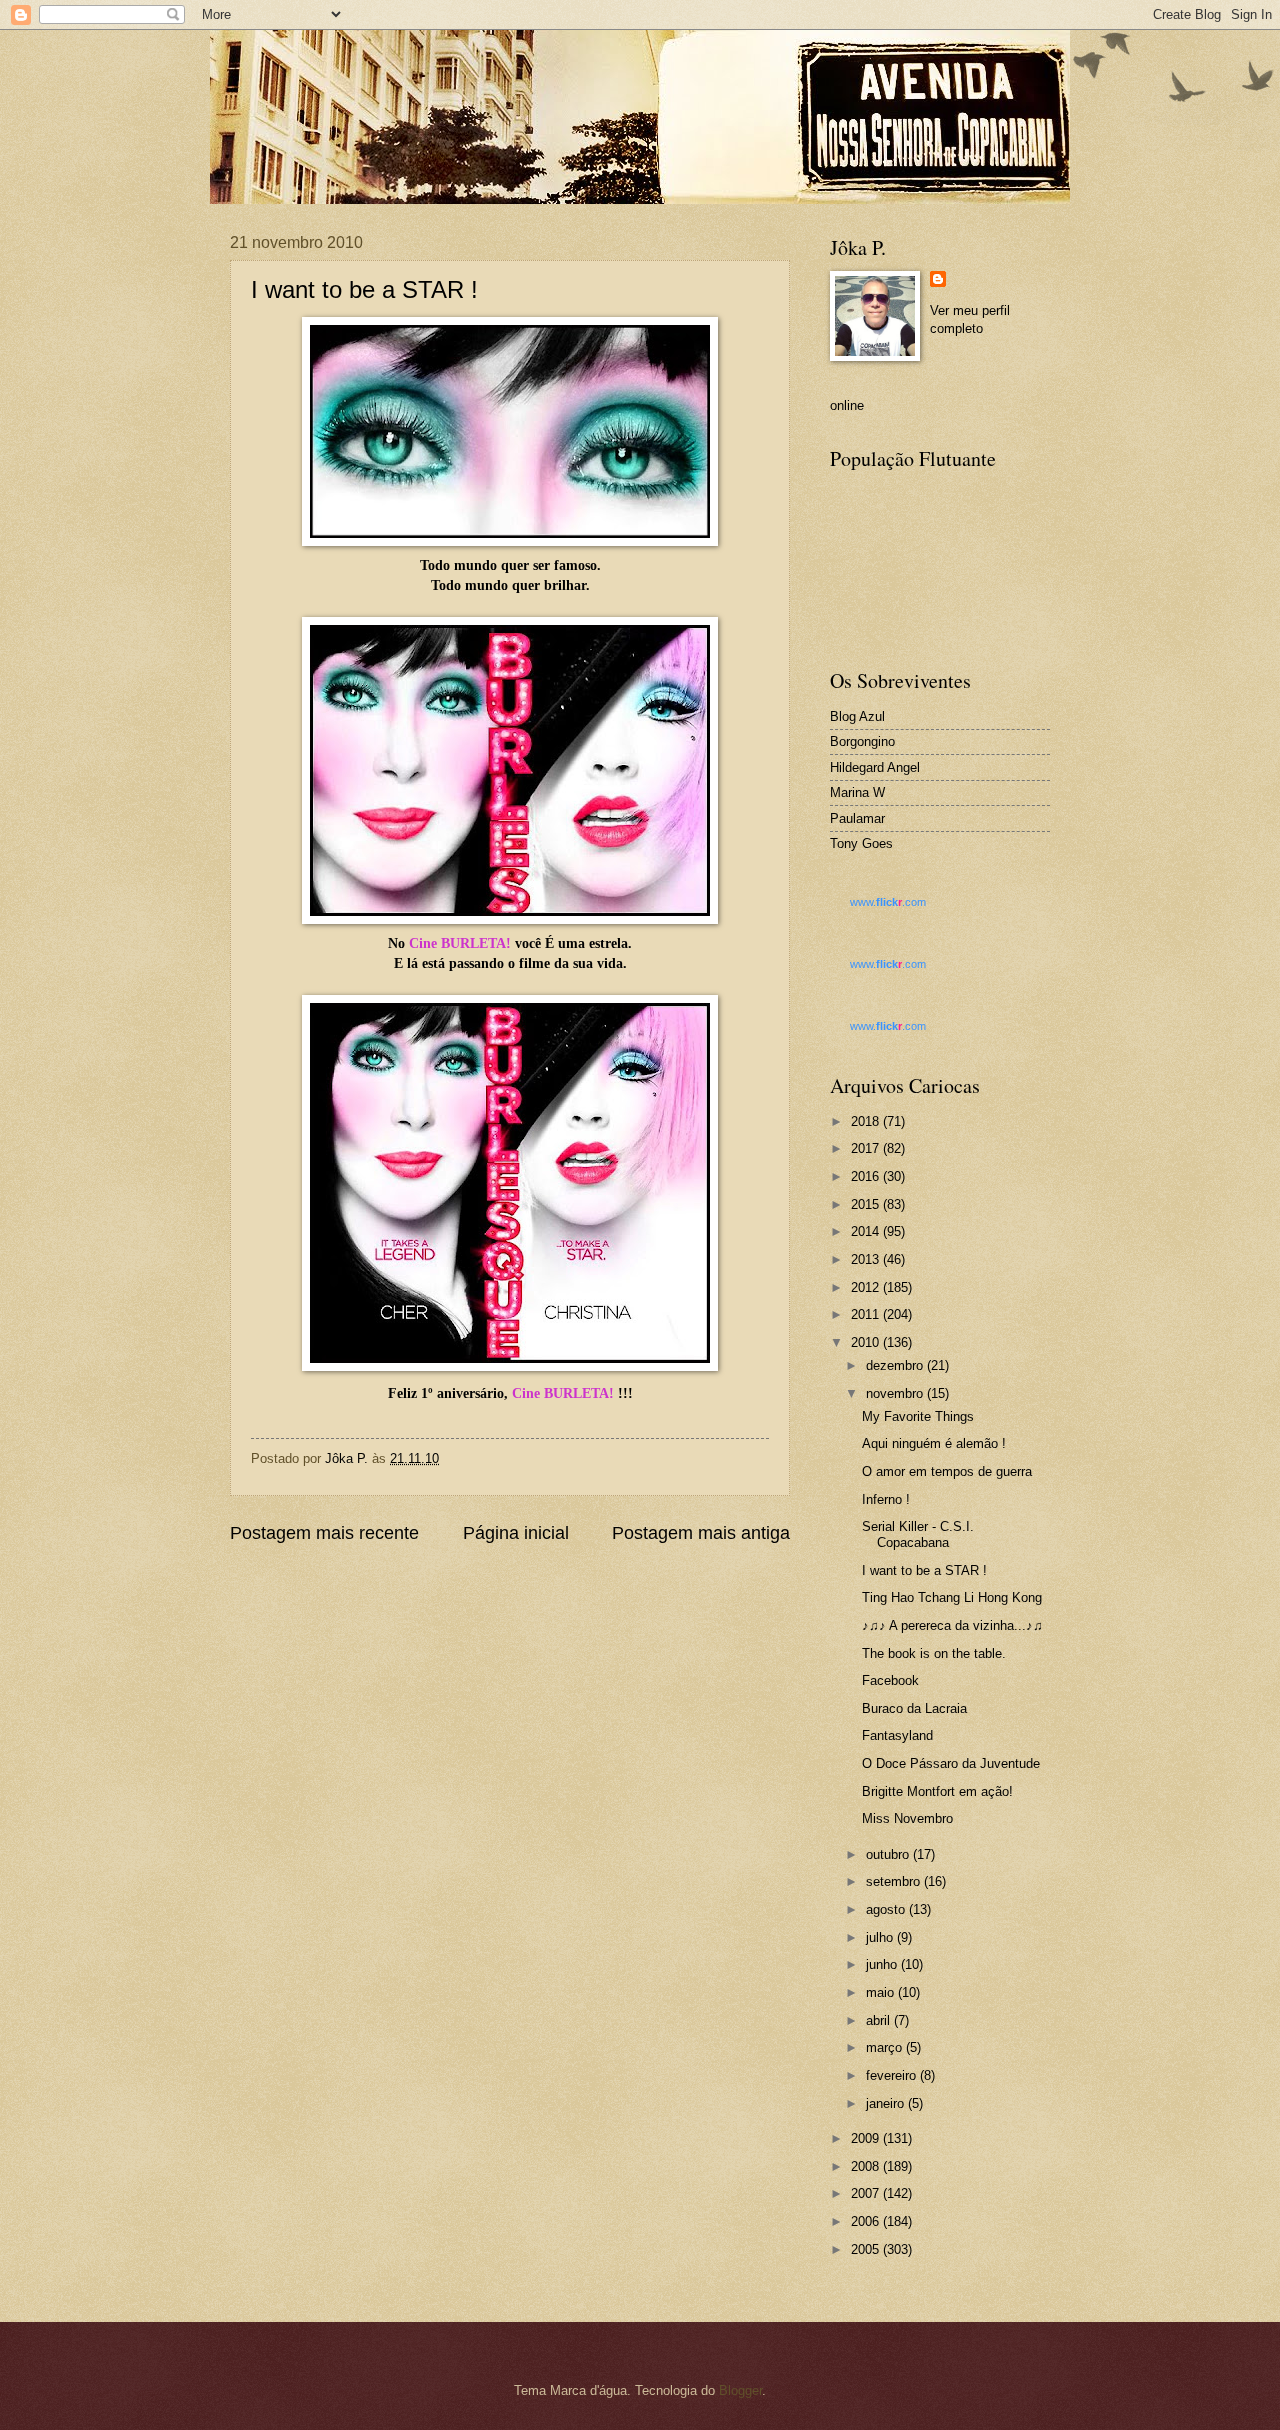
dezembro (896, 1365)
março (886, 2047)
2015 (867, 1204)
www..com (888, 902)
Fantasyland (897, 1735)
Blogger (740, 2390)
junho (883, 1964)
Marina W (857, 792)
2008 (867, 2166)
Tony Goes (861, 843)
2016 (867, 1176)
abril (880, 2020)
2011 (867, 1314)
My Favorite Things (918, 1416)
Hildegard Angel (875, 767)
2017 (867, 1148)
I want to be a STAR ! (924, 1570)
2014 (867, 1231)
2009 (867, 2138)
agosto (887, 1909)
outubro (889, 1854)
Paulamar (857, 818)
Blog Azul (857, 716)
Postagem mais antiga (701, 1533)
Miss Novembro (907, 1818)
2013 (867, 1259)
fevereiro (893, 2075)
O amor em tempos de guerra (947, 1471)
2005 (867, 2249)
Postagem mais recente (324, 1533)
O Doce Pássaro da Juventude (951, 1763)
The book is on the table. (934, 1653)
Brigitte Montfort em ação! (937, 1791)
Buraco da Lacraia (914, 1708)
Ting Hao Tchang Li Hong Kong (952, 1597)
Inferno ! (886, 1499)
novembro (896, 1393)
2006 (867, 2221)
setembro (895, 1881)
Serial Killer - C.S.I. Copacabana (918, 1534)
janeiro (887, 2103)
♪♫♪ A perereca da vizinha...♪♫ (952, 1625)
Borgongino (862, 741)
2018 (867, 1121)
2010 (867, 1342)
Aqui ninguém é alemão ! (934, 1443)
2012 (867, 1287)
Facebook (890, 1680)
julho (881, 1937)
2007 (867, 2193)
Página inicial (516, 1533)
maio (882, 1992)
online (847, 405)
